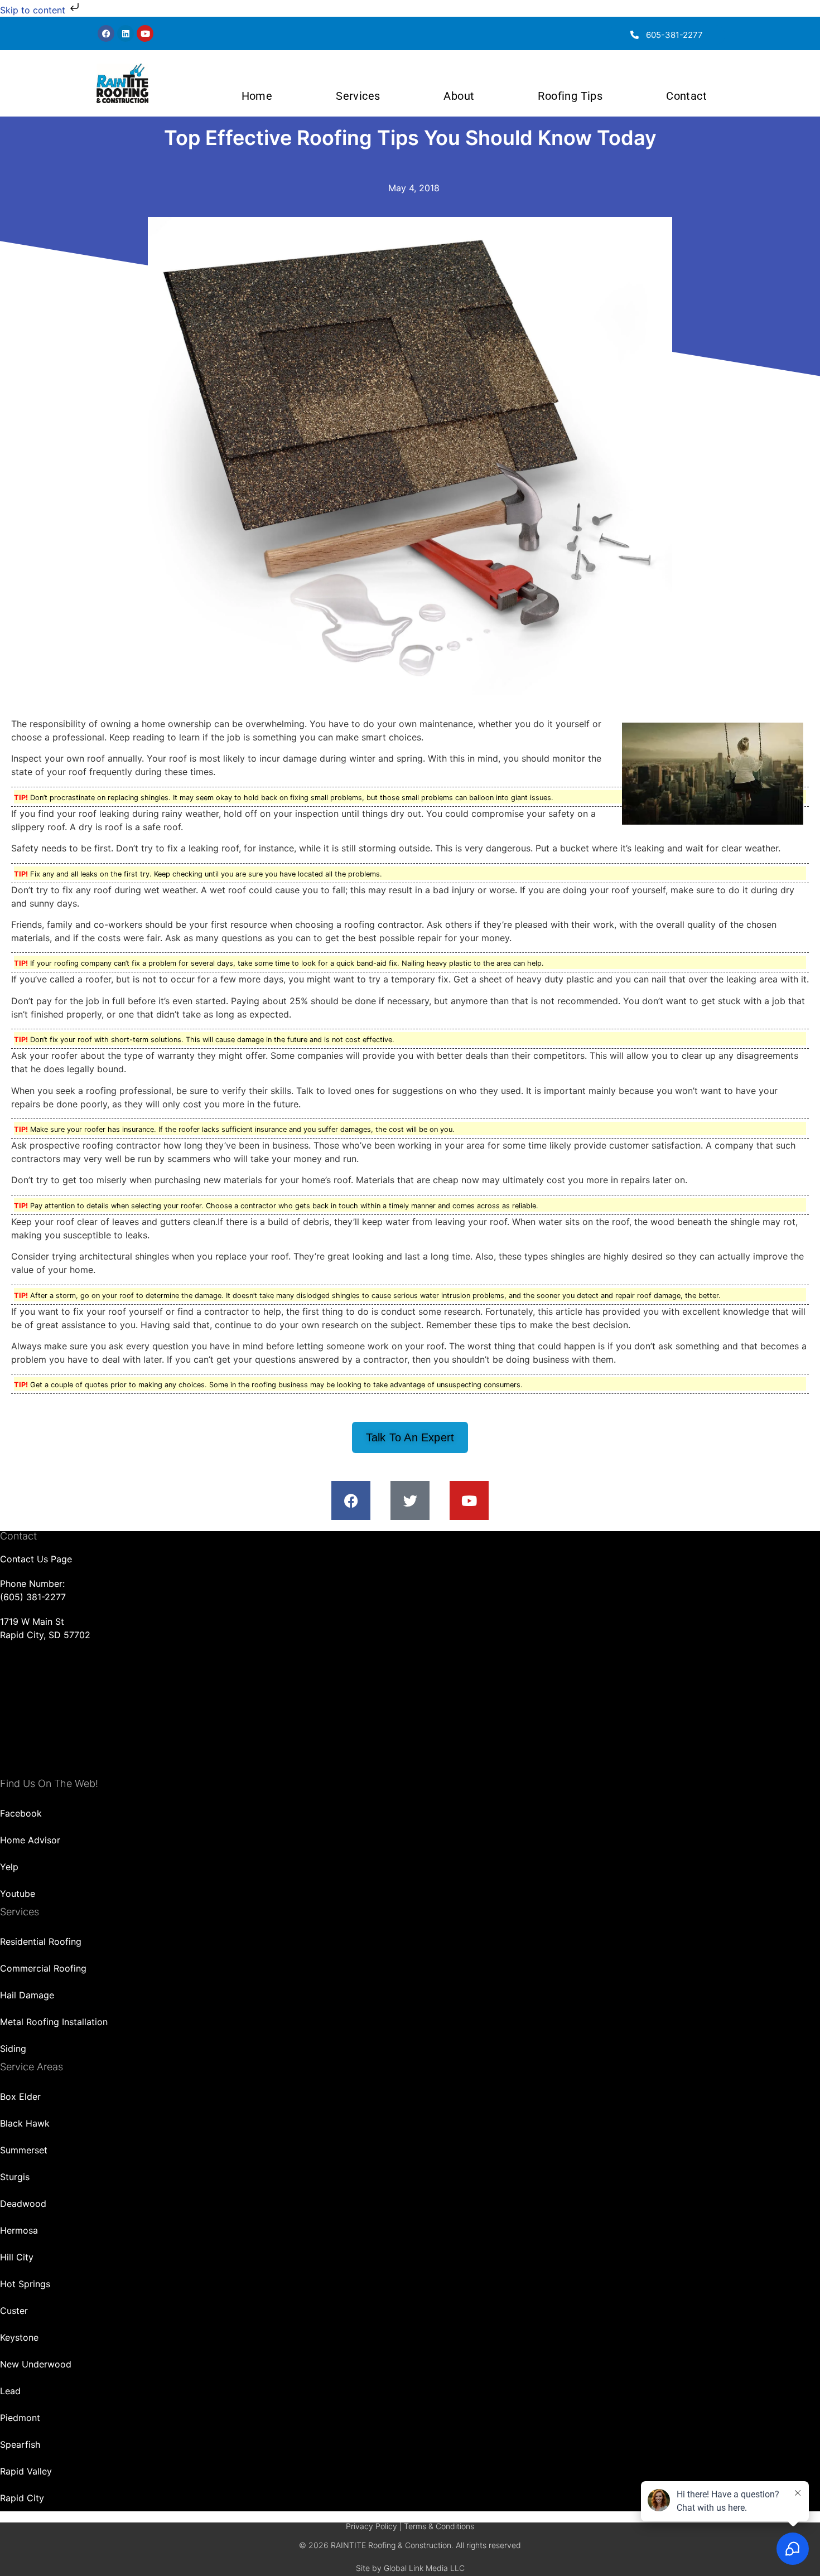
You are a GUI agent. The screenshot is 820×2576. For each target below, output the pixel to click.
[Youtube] (145, 33)
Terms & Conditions (439, 2526)
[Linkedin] (126, 33)
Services (358, 96)
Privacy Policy (372, 2526)
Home (257, 96)
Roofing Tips (570, 96)
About (459, 96)
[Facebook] (106, 33)
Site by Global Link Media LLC (410, 2568)
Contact (686, 96)
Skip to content (34, 10)
